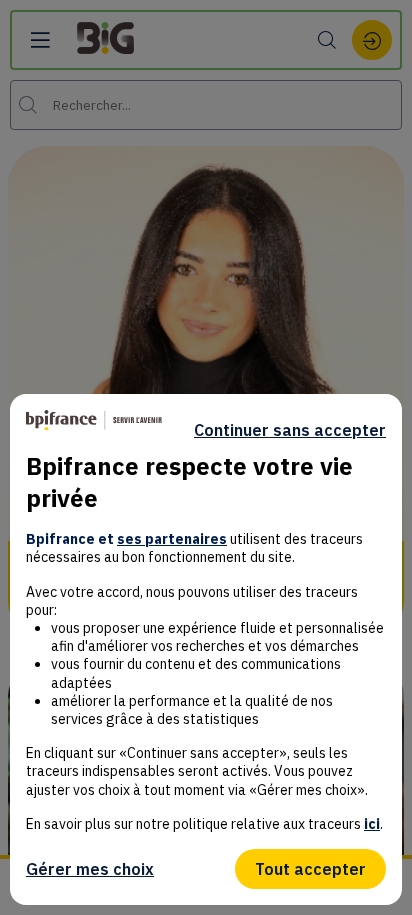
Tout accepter (310, 869)
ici (372, 824)
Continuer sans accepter (290, 430)
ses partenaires (172, 539)
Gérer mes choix (90, 869)
